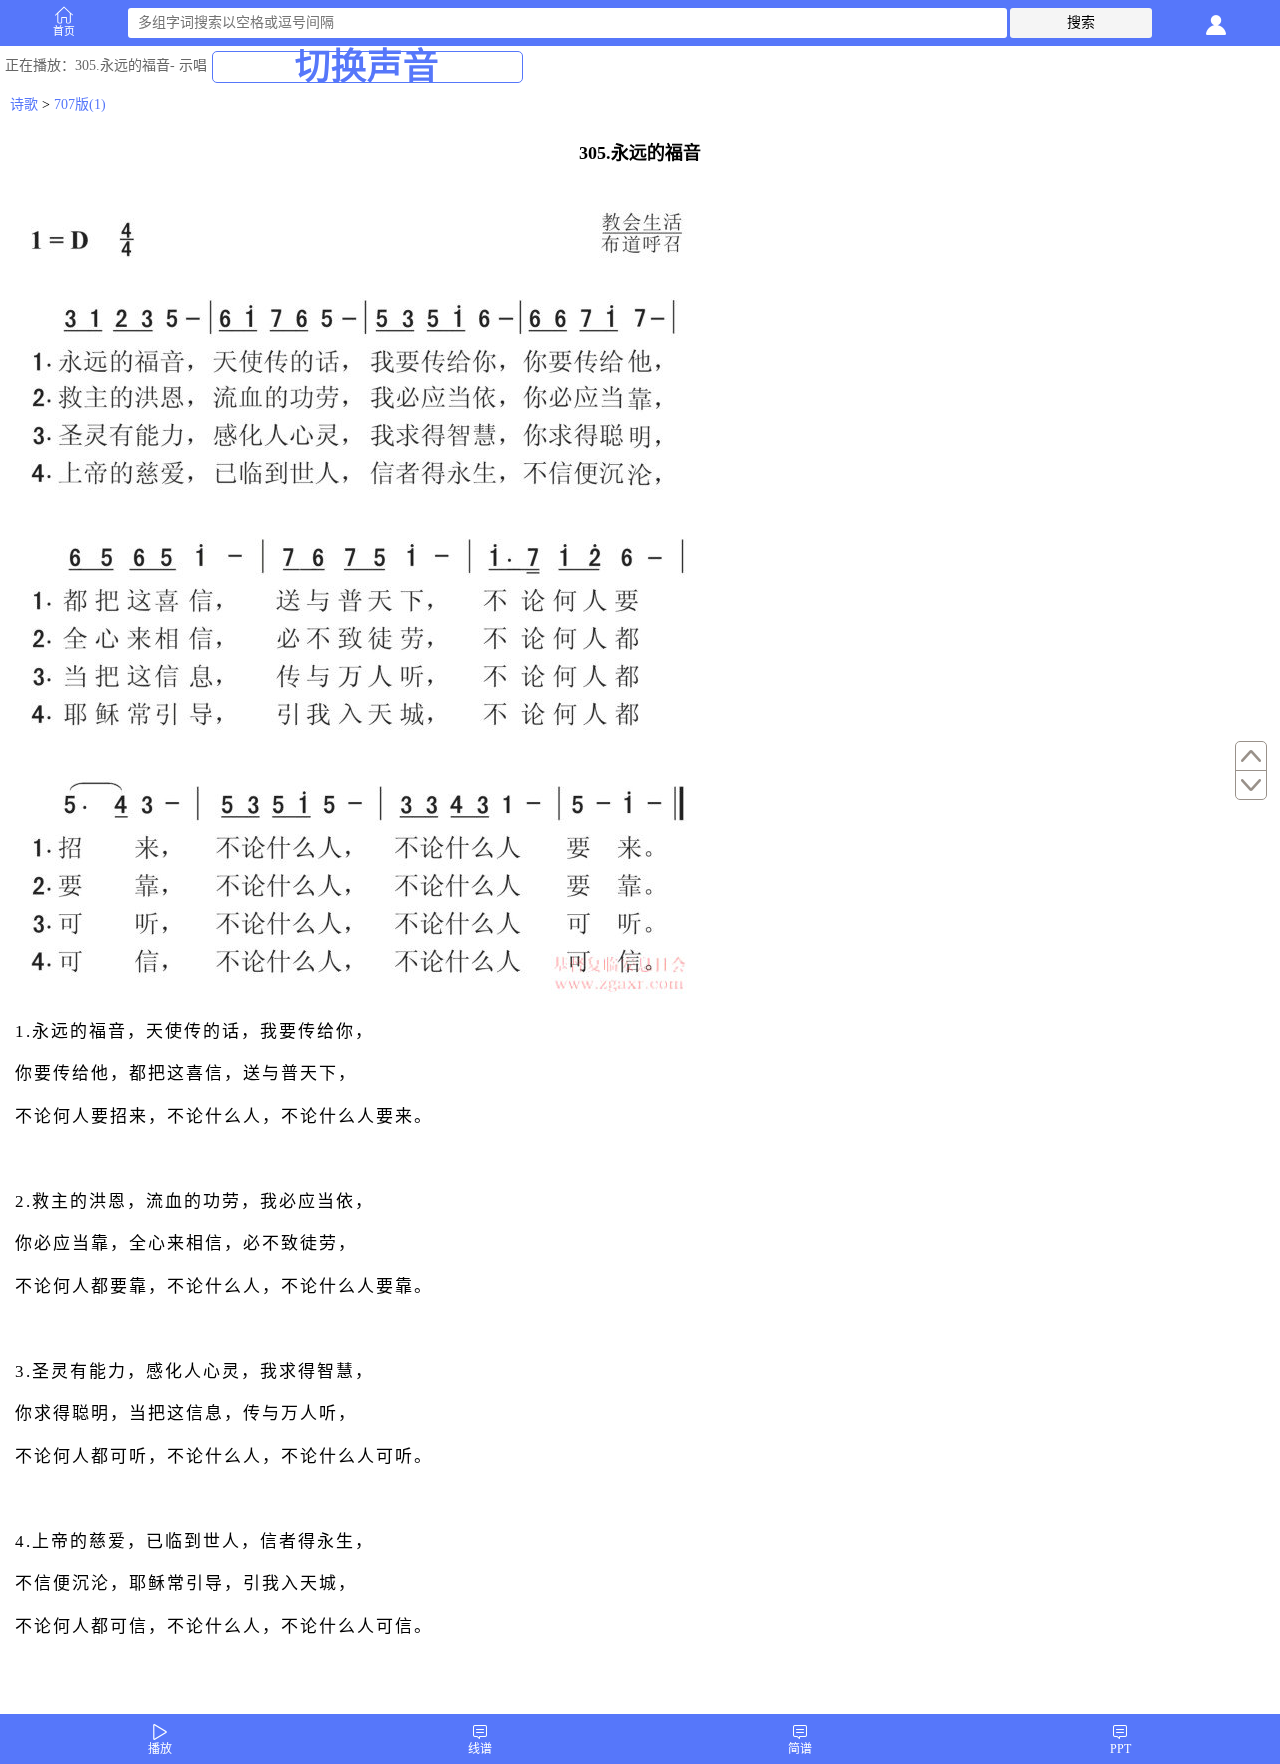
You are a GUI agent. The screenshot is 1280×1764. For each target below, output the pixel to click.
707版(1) (80, 104)
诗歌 (24, 104)
